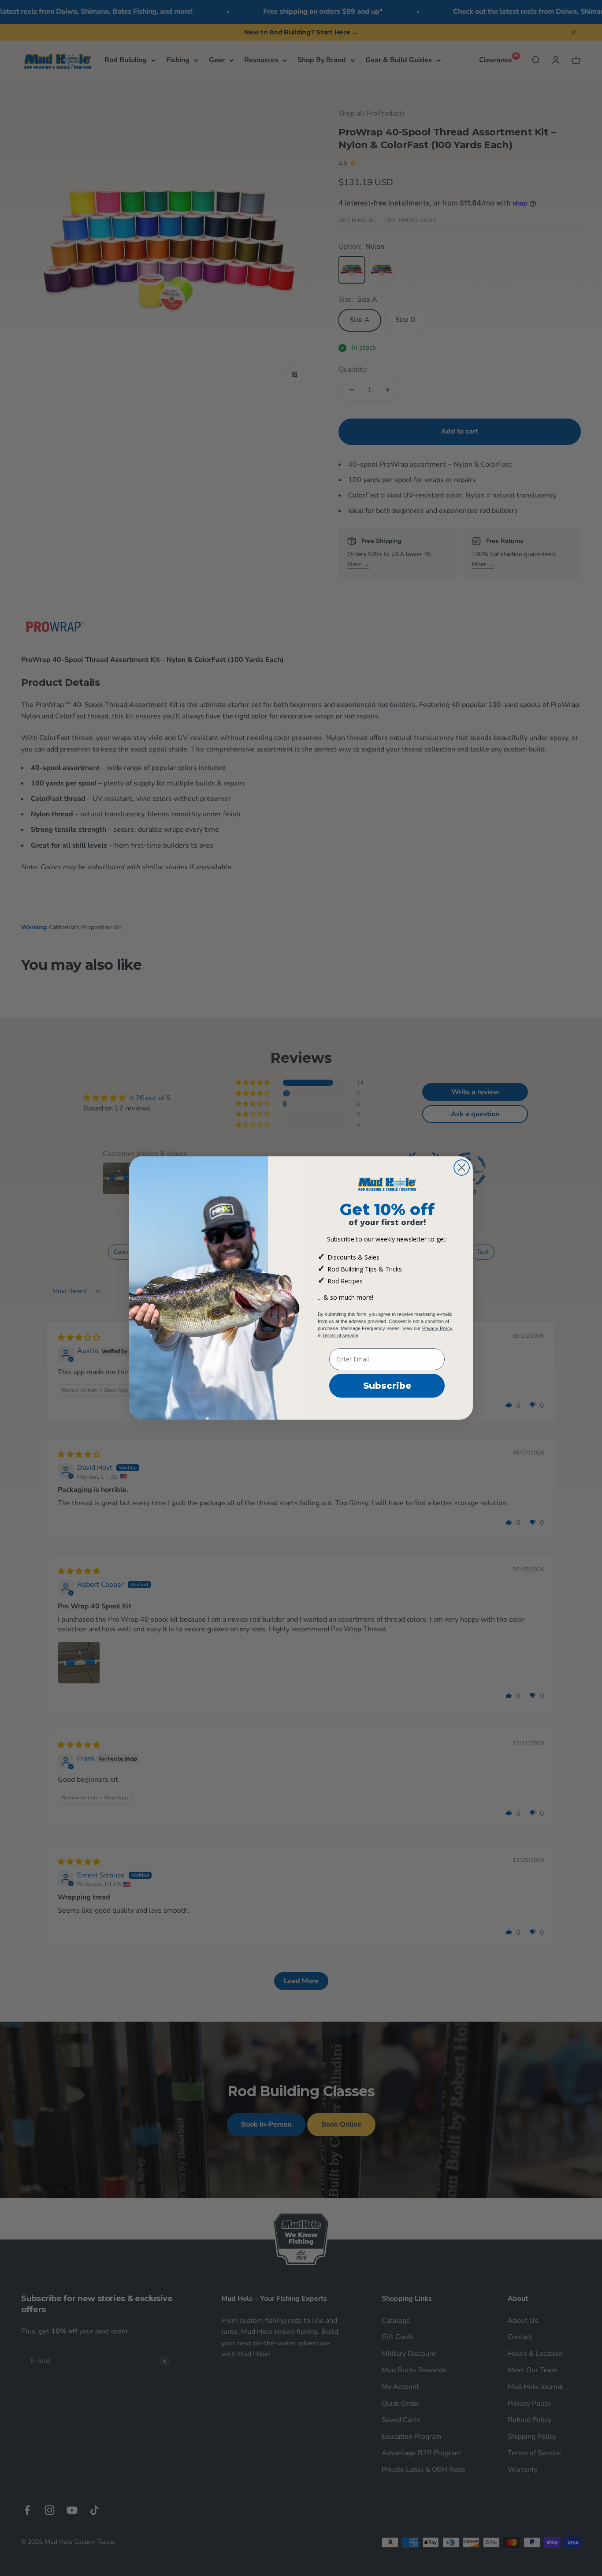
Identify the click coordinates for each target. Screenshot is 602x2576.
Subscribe (387, 1386)
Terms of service (340, 1335)
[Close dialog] (462, 1168)
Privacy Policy (437, 1328)
